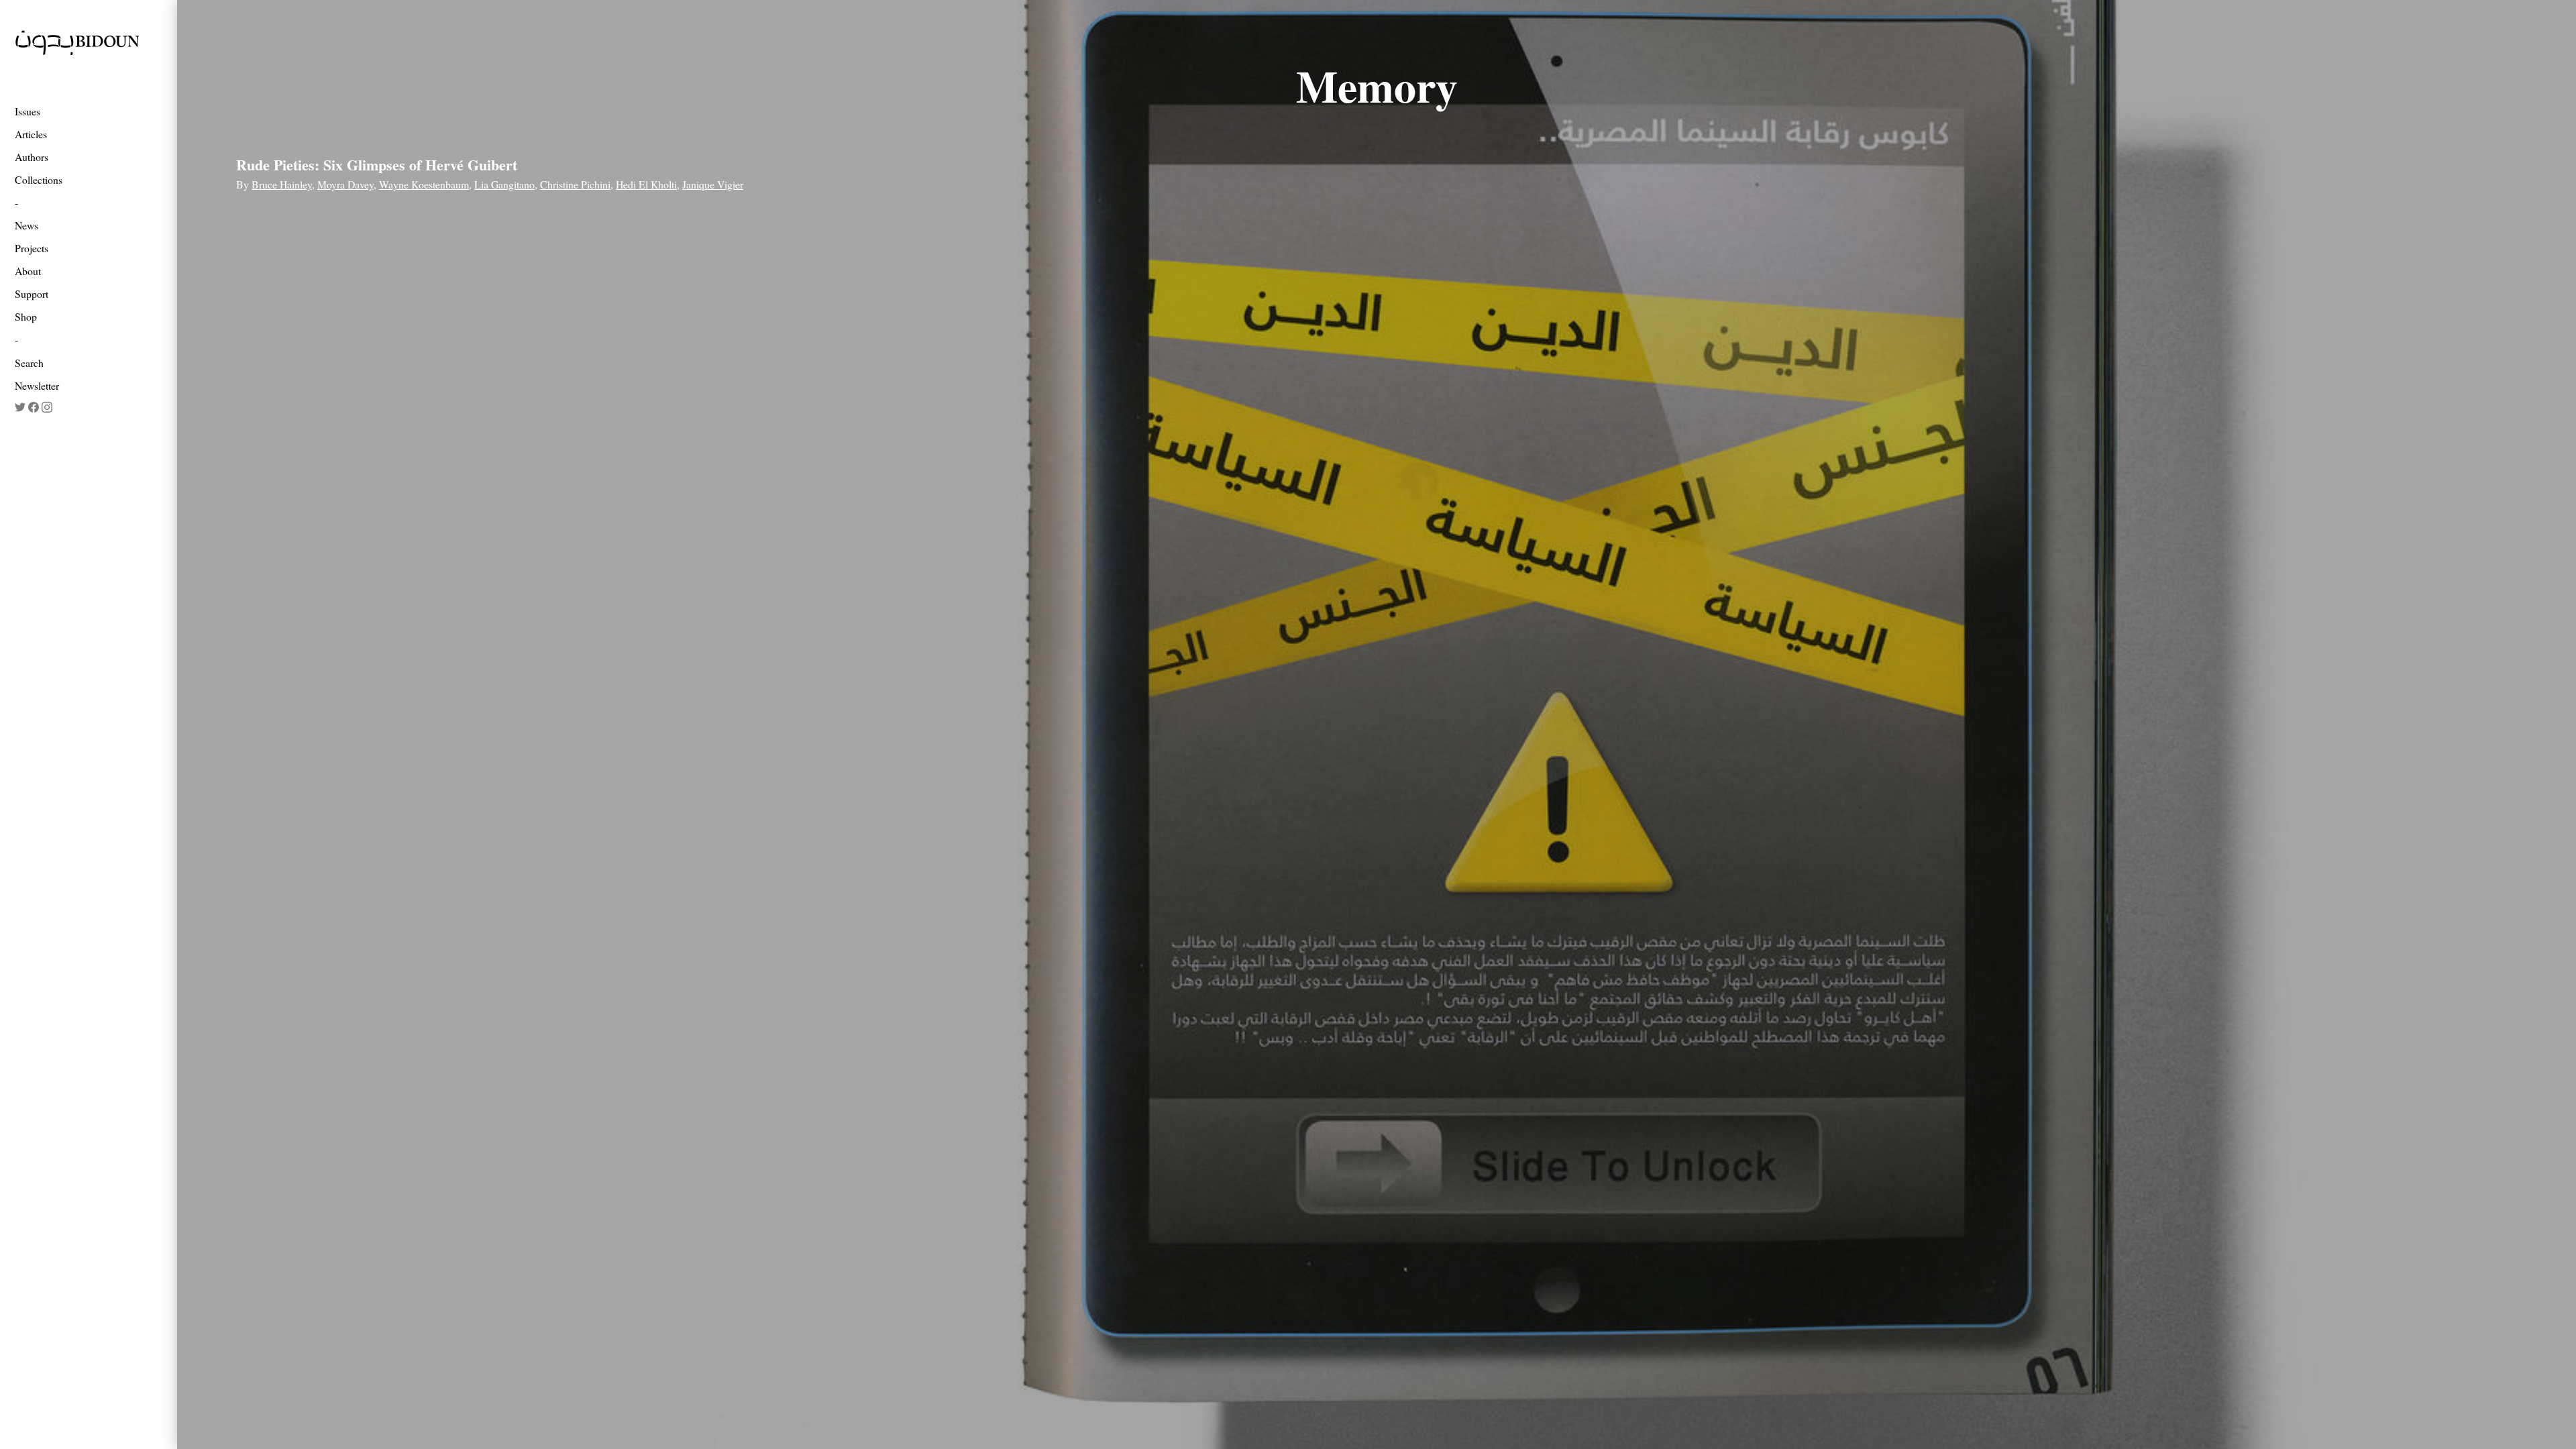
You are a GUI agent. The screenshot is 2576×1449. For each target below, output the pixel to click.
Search (29, 363)
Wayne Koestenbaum (424, 184)
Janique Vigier (713, 184)
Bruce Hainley (282, 184)
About (28, 271)
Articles (31, 134)
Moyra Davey (345, 184)
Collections (39, 179)
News (26, 225)
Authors (32, 157)
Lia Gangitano (504, 184)
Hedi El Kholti (646, 184)
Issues (28, 111)
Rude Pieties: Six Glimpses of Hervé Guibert (377, 165)
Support (32, 293)
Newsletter (37, 385)
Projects (32, 248)
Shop (26, 316)
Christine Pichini (575, 184)
